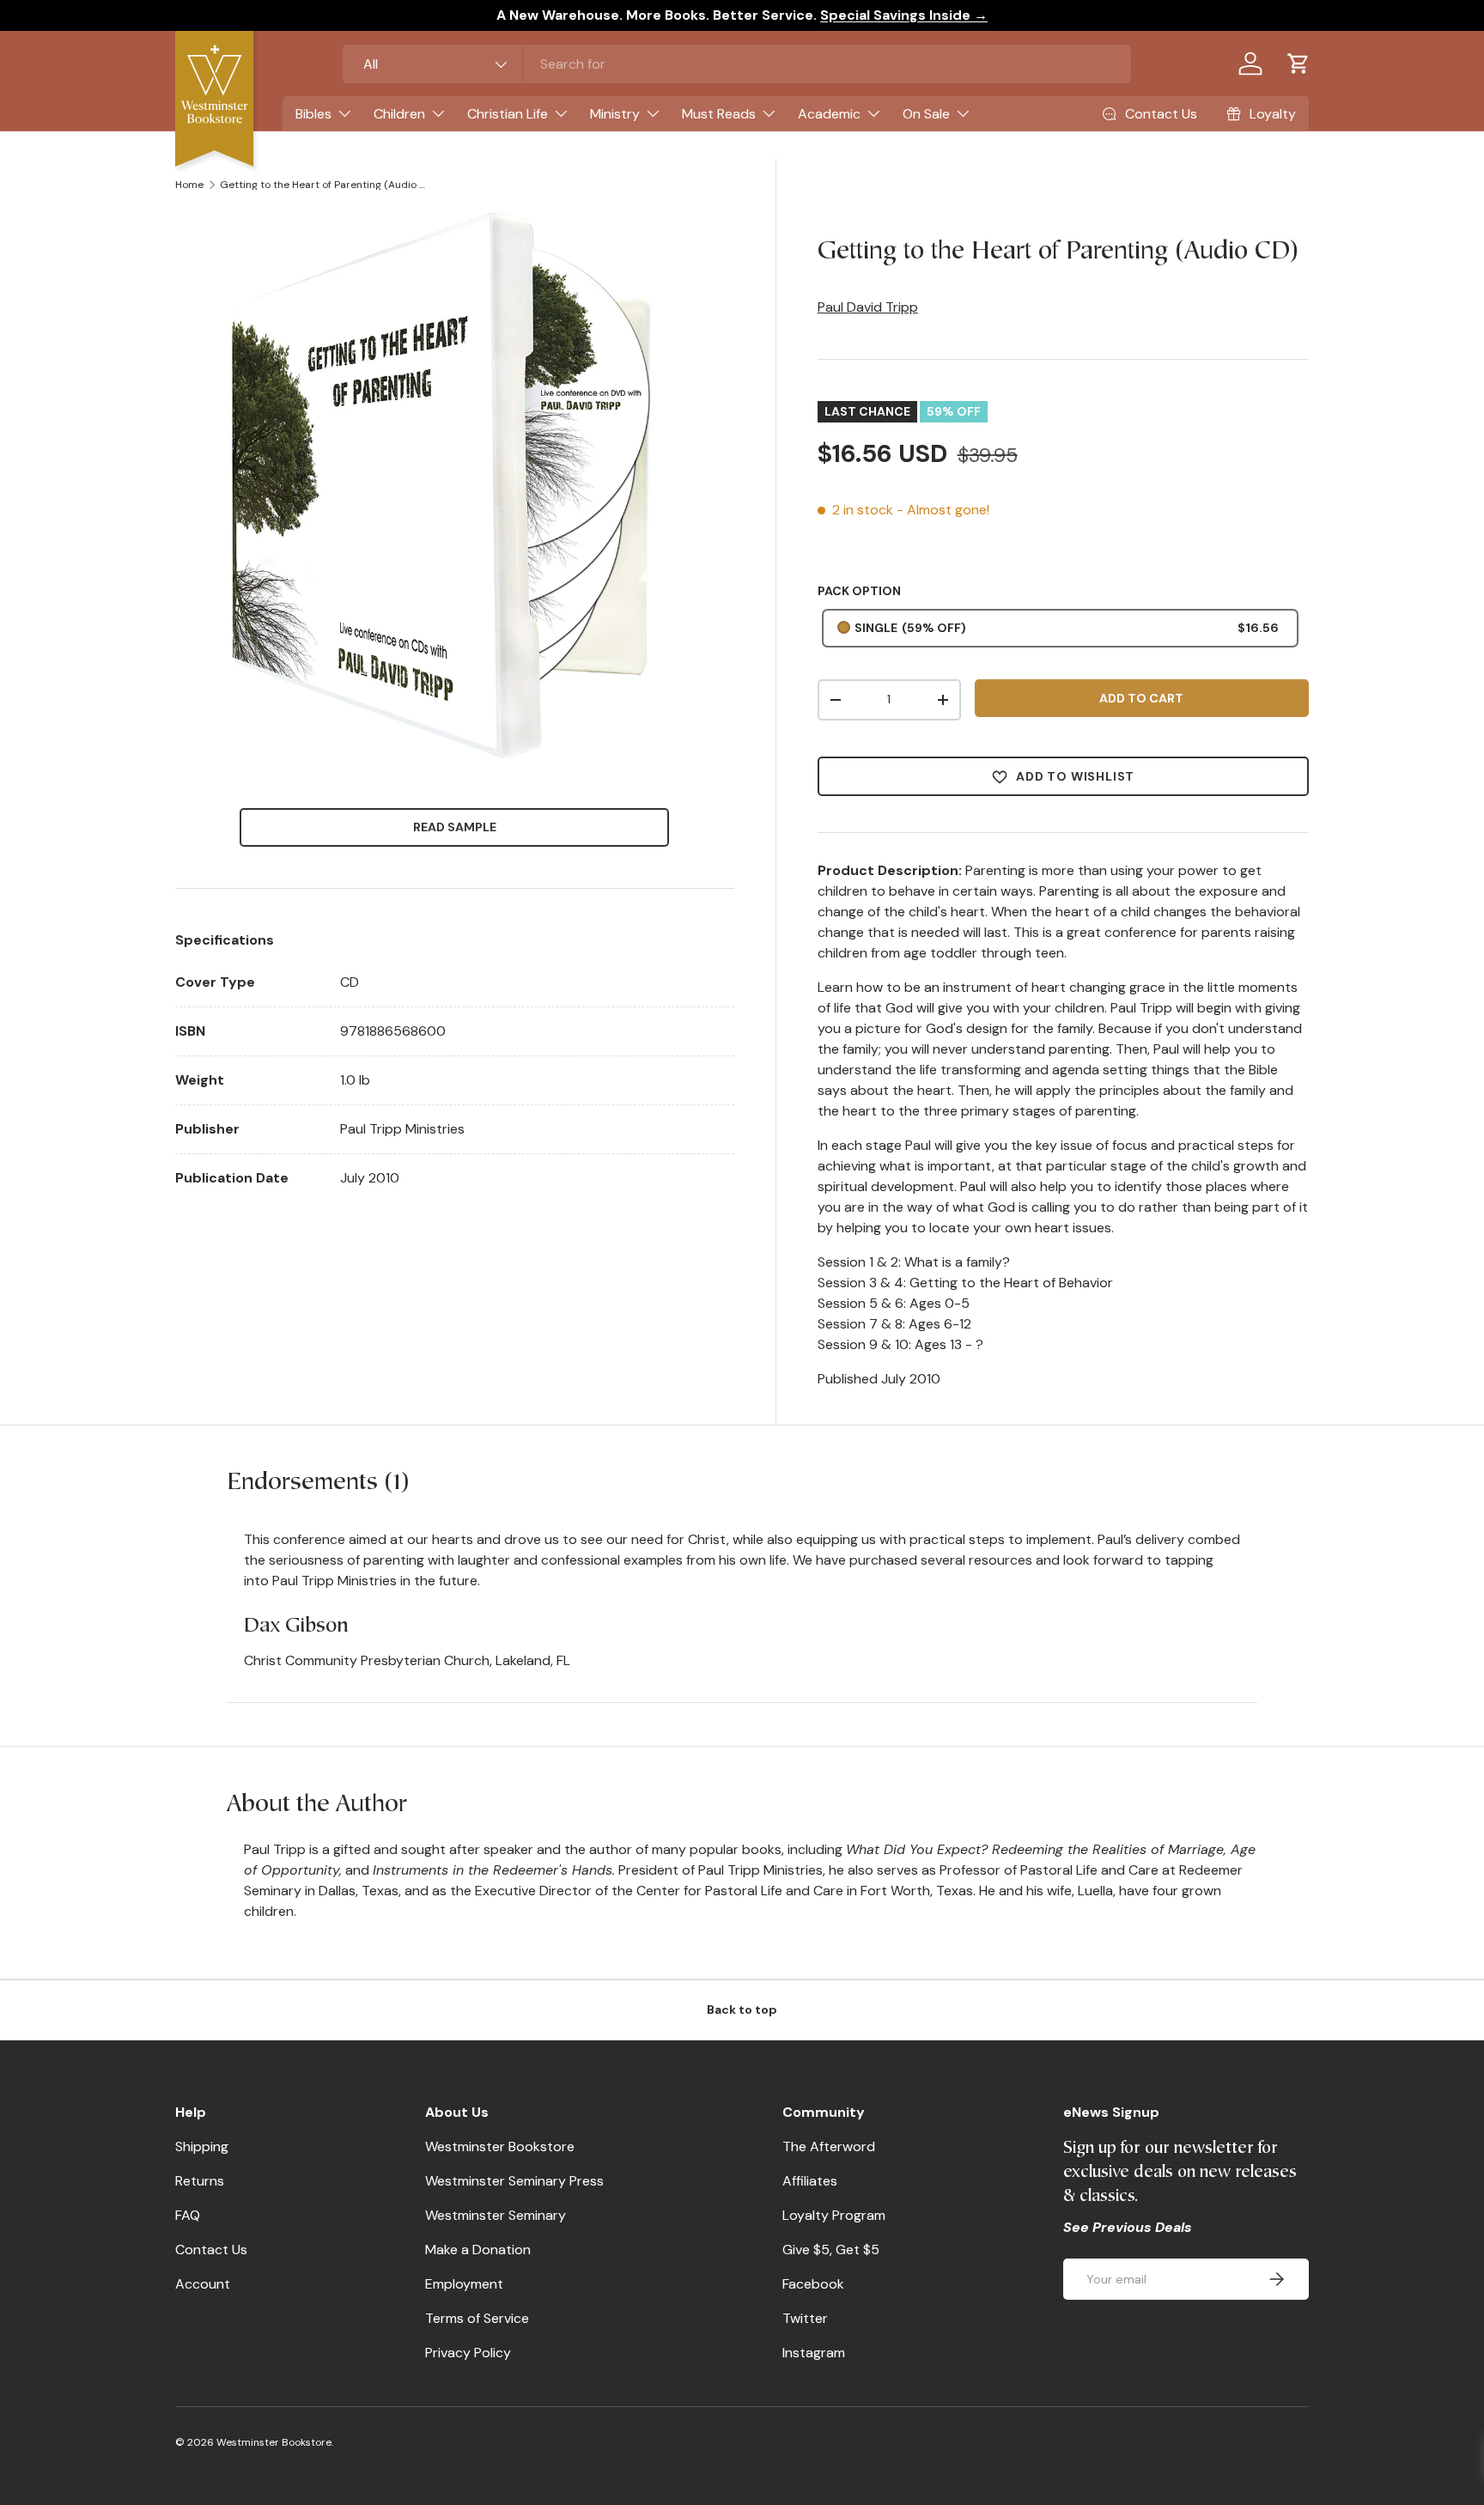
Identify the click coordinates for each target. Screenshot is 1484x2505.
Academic (829, 114)
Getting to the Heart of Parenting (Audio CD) (323, 185)
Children (399, 114)
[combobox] (737, 64)
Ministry (615, 114)
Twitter (805, 2318)
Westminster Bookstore (500, 2146)
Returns (200, 2181)
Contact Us (211, 2250)
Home (189, 185)
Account (203, 2284)
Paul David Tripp (868, 307)
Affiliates (810, 2181)
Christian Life (508, 114)
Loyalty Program (834, 2215)
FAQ (188, 2215)
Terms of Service (477, 2318)
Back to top (742, 2009)
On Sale (926, 114)
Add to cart (1141, 698)
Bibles (313, 114)
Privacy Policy (468, 2353)
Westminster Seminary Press (514, 2181)
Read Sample (455, 827)
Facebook (813, 2284)
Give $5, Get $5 (831, 2250)
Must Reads (719, 114)
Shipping (202, 2146)
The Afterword (829, 2146)
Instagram (814, 2353)
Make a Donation (478, 2250)
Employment (464, 2284)
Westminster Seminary (496, 2215)
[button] (1298, 64)
